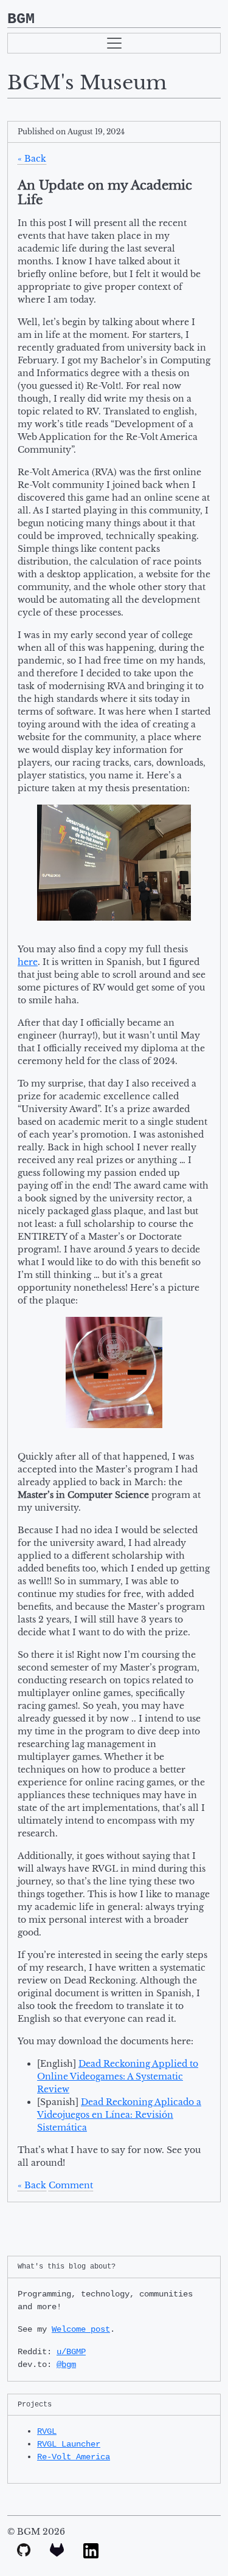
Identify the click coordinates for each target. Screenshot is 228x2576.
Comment (71, 2185)
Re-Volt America (74, 2457)
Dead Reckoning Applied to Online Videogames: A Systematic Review (118, 2076)
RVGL (47, 2431)
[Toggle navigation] (114, 43)
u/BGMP (71, 2352)
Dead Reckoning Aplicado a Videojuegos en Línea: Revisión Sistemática (119, 2115)
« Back (32, 159)
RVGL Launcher (69, 2444)
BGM (21, 19)
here (28, 962)
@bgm (66, 2365)
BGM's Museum (87, 83)
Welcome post (81, 2329)
